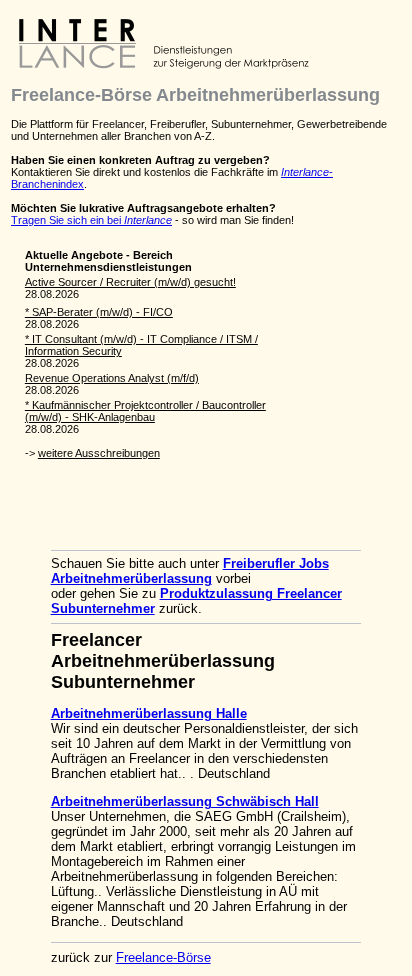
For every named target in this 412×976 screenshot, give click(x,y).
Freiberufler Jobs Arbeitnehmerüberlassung (190, 571)
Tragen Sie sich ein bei (91, 220)
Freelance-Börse (163, 957)
